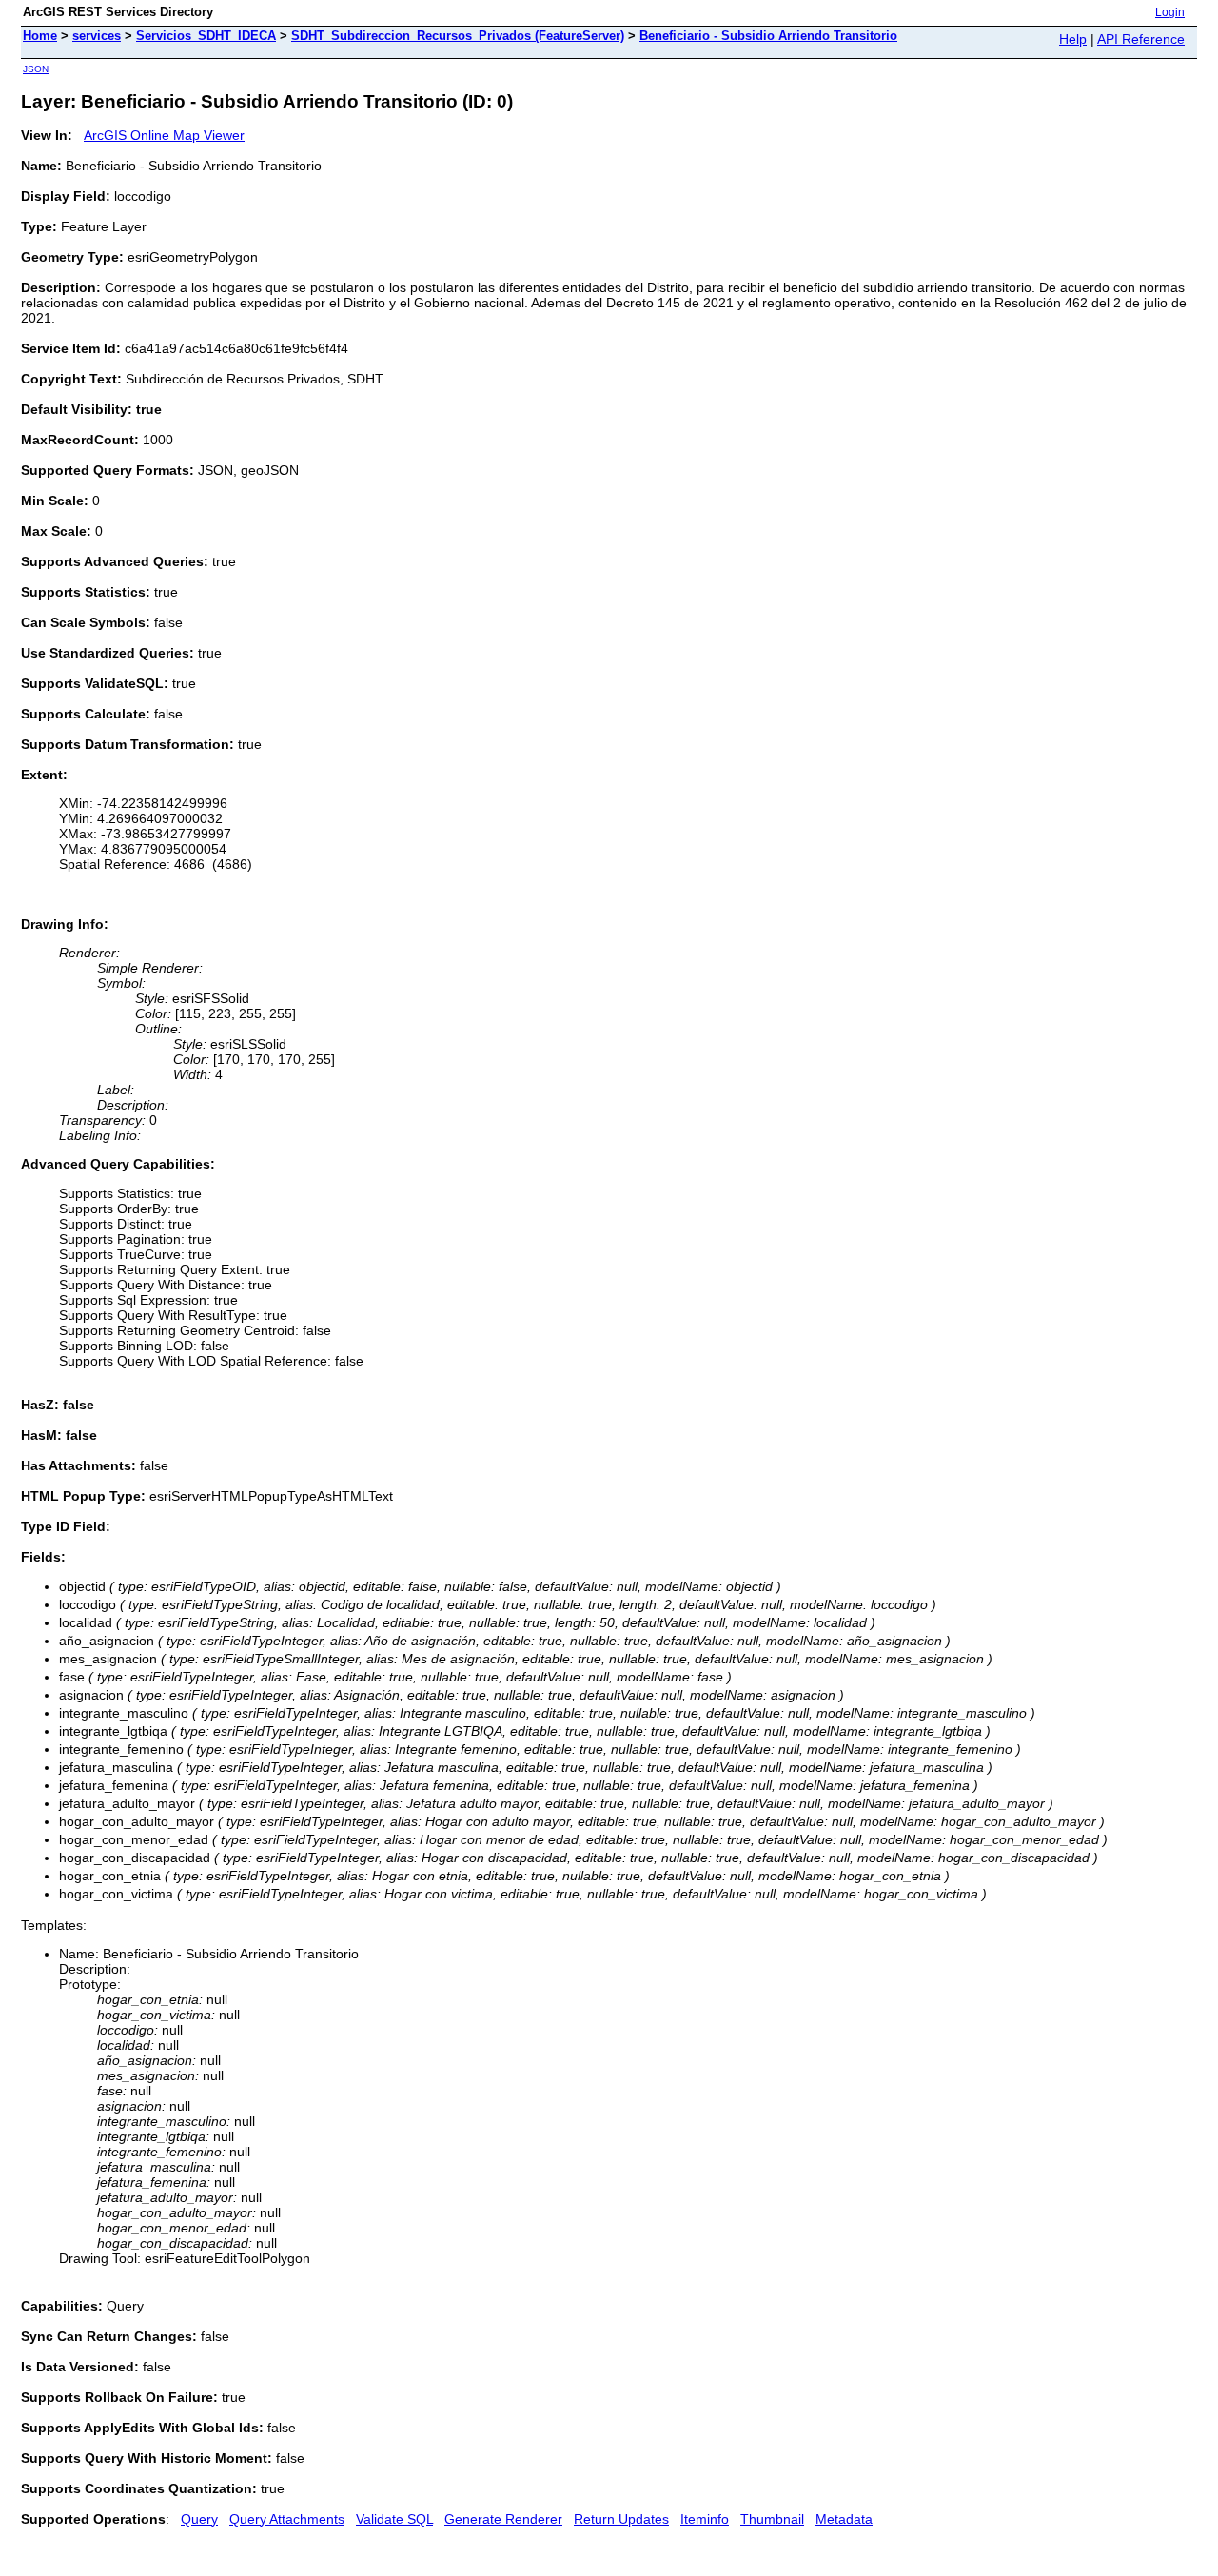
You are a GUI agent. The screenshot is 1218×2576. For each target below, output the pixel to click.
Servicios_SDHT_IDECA (206, 36)
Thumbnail (772, 2519)
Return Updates (621, 2519)
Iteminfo (705, 2519)
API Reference (1141, 39)
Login (1170, 12)
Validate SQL (394, 2519)
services (97, 36)
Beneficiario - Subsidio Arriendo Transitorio (768, 36)
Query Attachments (287, 2519)
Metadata (844, 2519)
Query (199, 2519)
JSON (36, 69)
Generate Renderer (503, 2519)
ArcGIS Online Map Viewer (164, 135)
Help (1073, 39)
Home (40, 36)
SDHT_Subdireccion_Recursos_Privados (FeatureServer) (458, 36)
